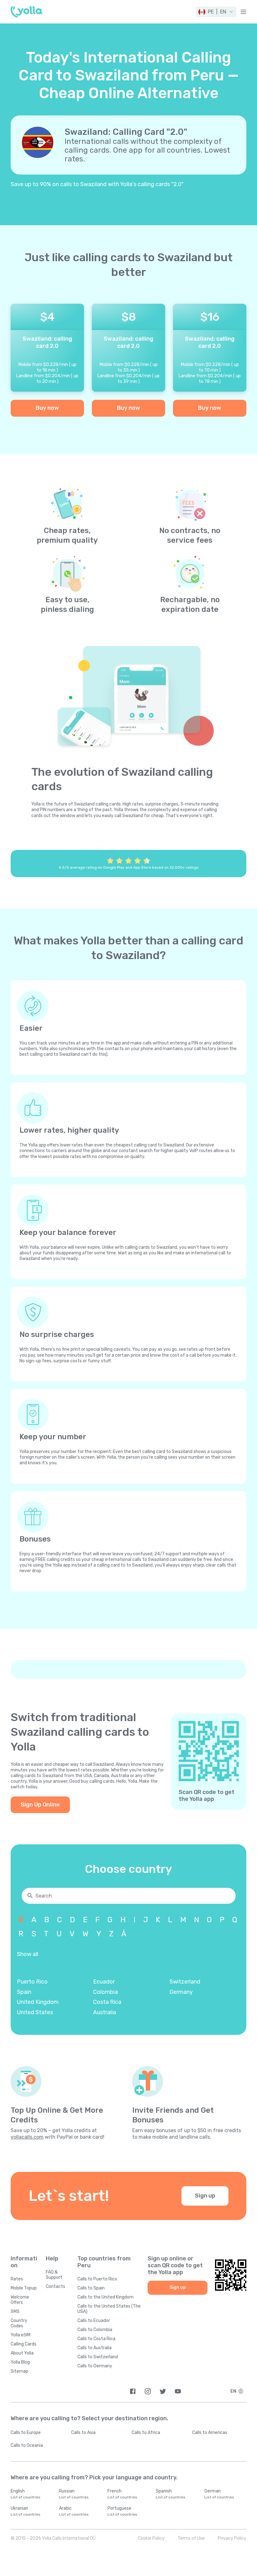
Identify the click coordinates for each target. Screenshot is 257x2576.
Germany (181, 1992)
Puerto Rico (32, 1982)
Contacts (55, 2286)
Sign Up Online (40, 1805)
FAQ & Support (54, 2275)
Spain (24, 1992)
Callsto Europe (26, 2433)
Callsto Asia (83, 2433)
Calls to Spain (91, 2288)
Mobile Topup (24, 2288)
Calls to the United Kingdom (105, 2297)
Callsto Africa (146, 2433)
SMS (15, 2312)
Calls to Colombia (95, 2330)
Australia (105, 2012)
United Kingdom (38, 2002)
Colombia (105, 1992)
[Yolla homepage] (26, 12)
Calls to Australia (94, 2348)
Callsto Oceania (27, 2445)
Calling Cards (24, 2344)
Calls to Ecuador (94, 2321)
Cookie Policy (151, 2538)
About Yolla (22, 2353)
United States (35, 2012)
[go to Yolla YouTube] (178, 2391)
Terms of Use (191, 2538)
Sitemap (19, 2371)
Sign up (205, 2196)
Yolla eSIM (21, 2335)
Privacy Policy (232, 2538)
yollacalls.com (27, 2137)
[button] (216, 12)
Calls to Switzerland (98, 2357)
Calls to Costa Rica (96, 2339)
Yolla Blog (20, 2362)
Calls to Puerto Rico (97, 2279)
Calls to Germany (95, 2366)
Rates (17, 2279)
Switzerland (185, 1982)
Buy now (47, 408)
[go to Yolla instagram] (148, 2391)
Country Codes (19, 2323)
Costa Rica (107, 2002)
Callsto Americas (210, 2433)
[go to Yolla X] (163, 2391)
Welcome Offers (20, 2300)
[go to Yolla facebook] (133, 2391)
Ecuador (104, 1982)
